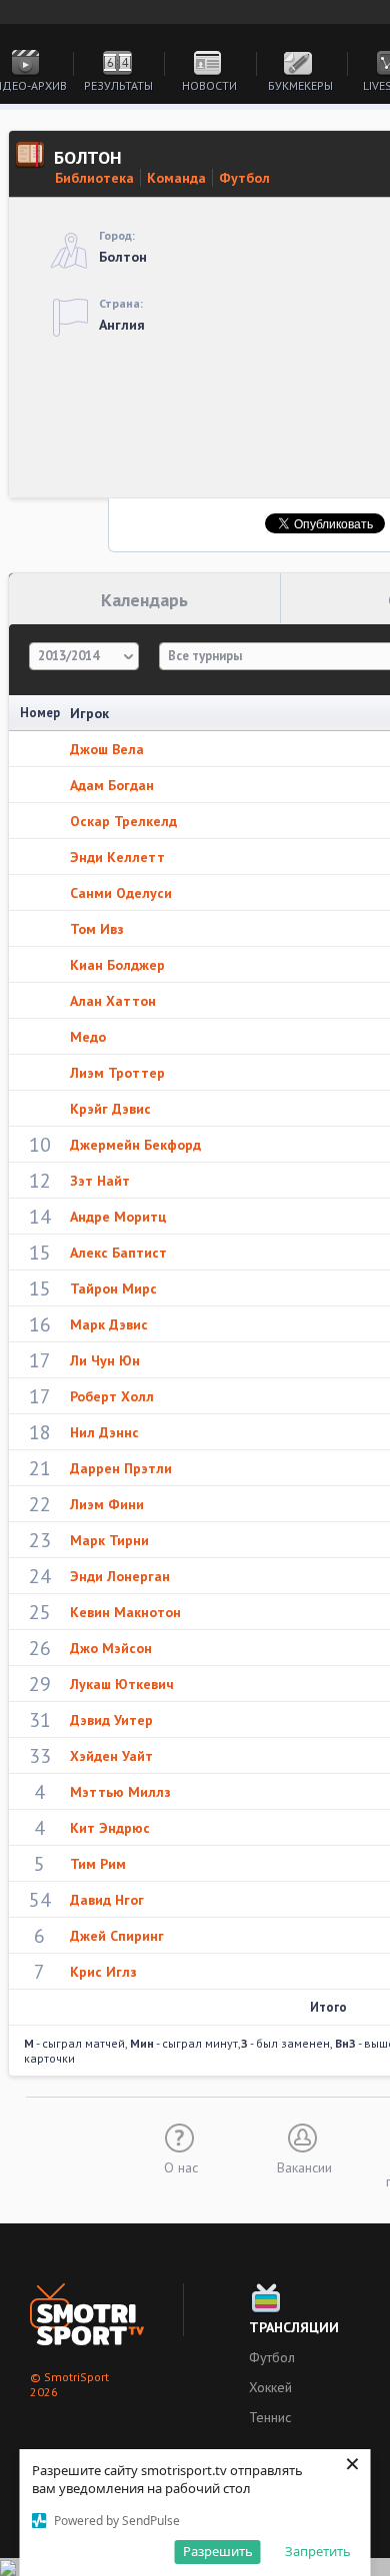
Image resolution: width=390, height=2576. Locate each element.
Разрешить (218, 2551)
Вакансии (304, 2166)
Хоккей (270, 2387)
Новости (209, 85)
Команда (176, 178)
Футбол (244, 178)
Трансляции (294, 2327)
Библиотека (94, 178)
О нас (181, 2166)
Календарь (144, 600)
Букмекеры (300, 85)
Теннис (270, 2417)
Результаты (118, 85)
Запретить (318, 2551)
